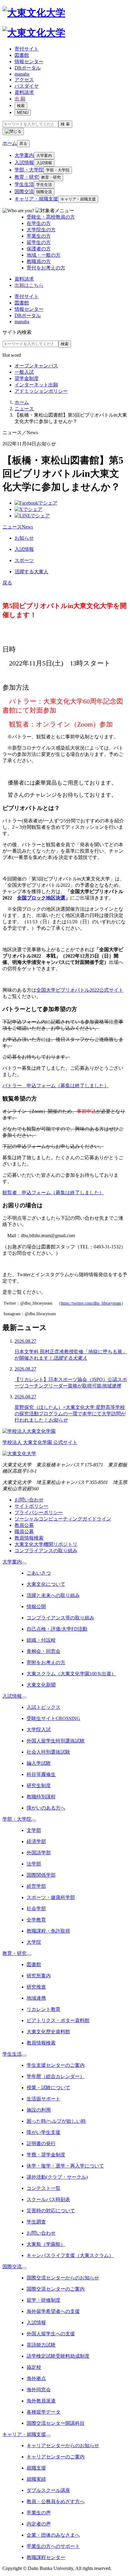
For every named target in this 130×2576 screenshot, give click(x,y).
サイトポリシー (31, 1506)
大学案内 (24, 155)
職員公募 (24, 1532)
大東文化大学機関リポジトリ (46, 1544)
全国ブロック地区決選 (41, 898)
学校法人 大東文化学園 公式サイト (40, 1442)
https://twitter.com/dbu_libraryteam (91, 1303)
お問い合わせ (29, 1500)
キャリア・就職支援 (36, 199)
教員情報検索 (29, 1538)
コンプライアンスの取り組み (46, 1551)
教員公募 (24, 1525)
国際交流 (24, 192)
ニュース (24, 409)
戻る (23, 143)
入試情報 (24, 163)
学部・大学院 (29, 170)
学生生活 (24, 184)
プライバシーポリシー (39, 1512)
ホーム (22, 402)
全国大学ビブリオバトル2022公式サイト (80, 990)
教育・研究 (27, 177)
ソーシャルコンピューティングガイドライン (63, 1519)
